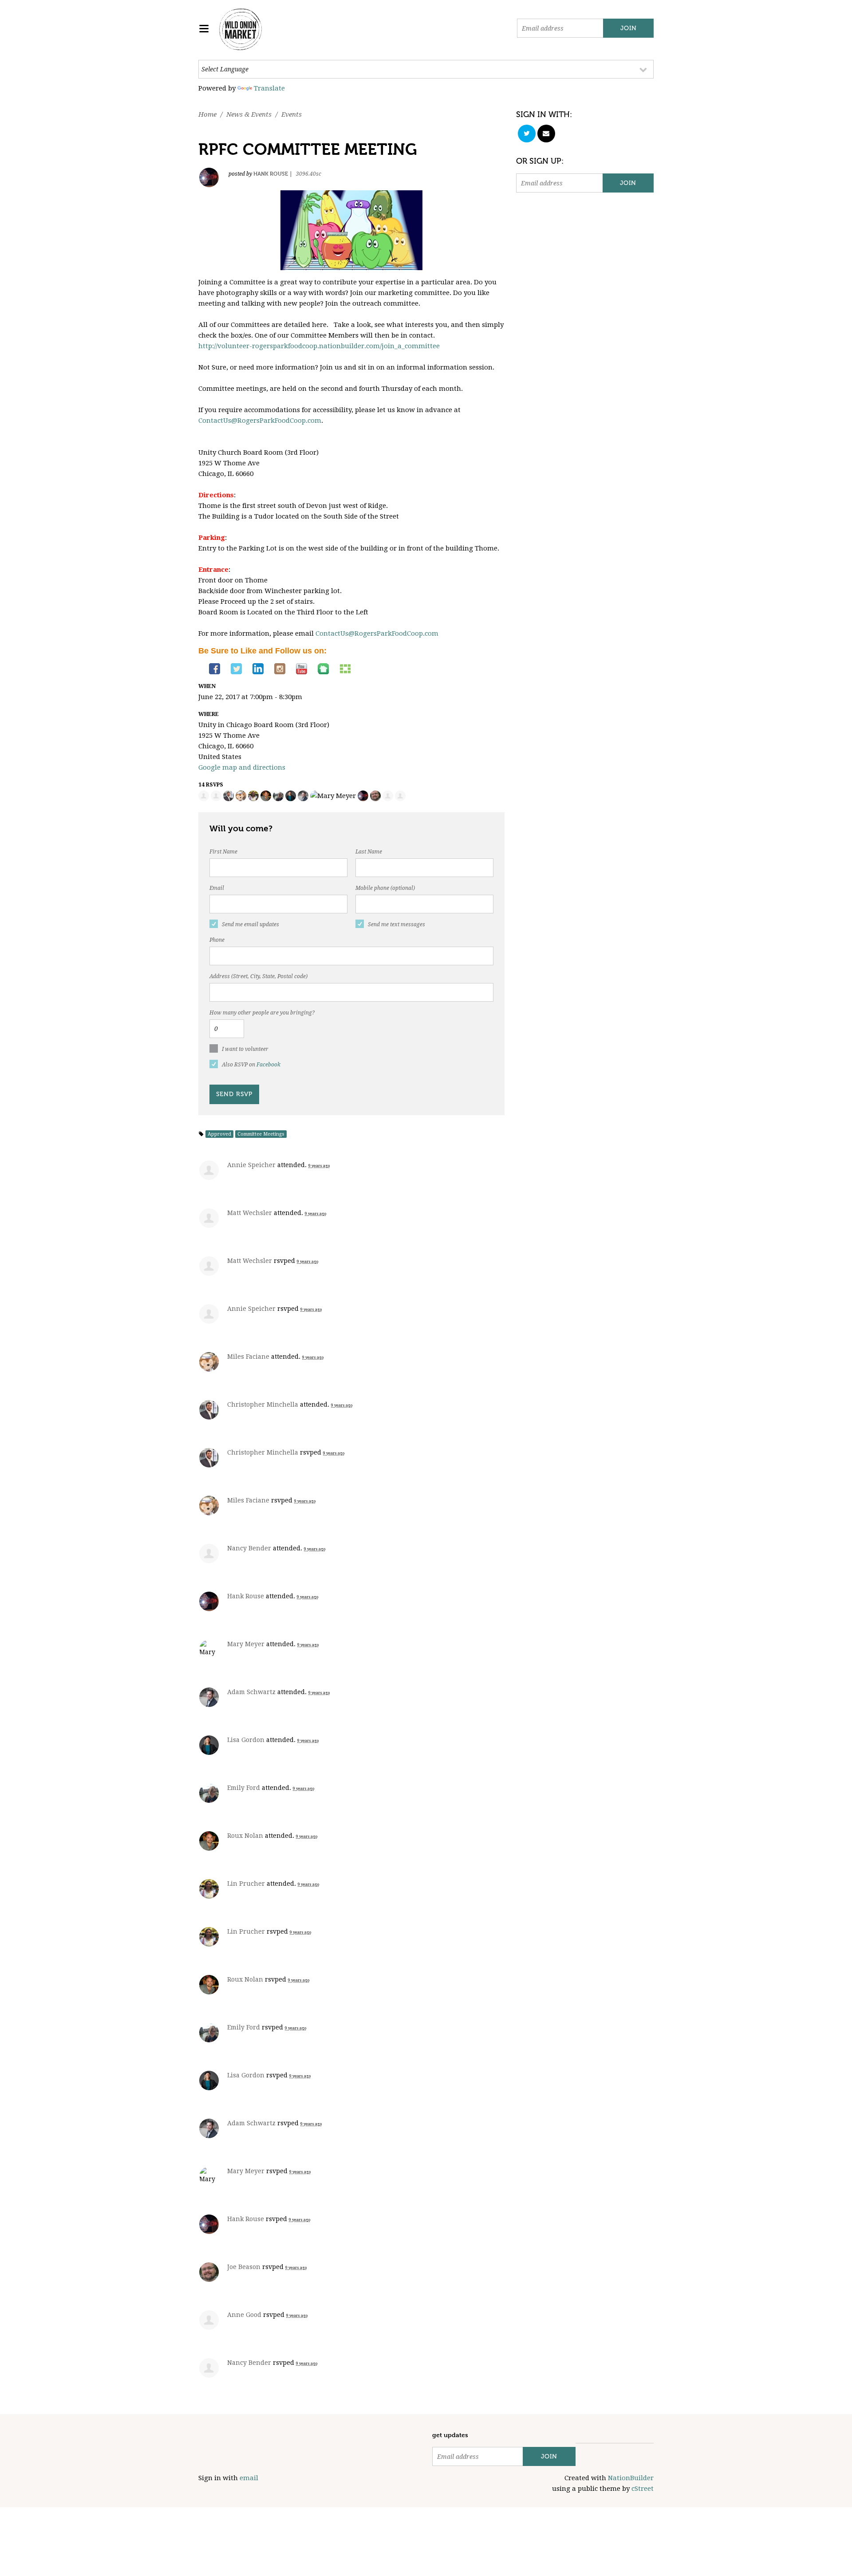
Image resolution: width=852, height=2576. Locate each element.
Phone (217, 940)
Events (292, 114)
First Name (223, 852)
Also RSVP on (251, 1065)
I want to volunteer (245, 1049)
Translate (269, 88)
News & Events (249, 114)
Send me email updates (250, 924)
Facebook (268, 1065)
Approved (219, 1134)
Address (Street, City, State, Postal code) (258, 976)
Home (207, 114)
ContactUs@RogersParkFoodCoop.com (260, 421)
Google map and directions (242, 767)
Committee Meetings (261, 1134)
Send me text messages (396, 924)
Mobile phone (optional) (385, 888)
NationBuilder (631, 2478)
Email (217, 888)
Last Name (369, 852)
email (249, 2478)
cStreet (643, 2489)
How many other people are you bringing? (262, 1013)
